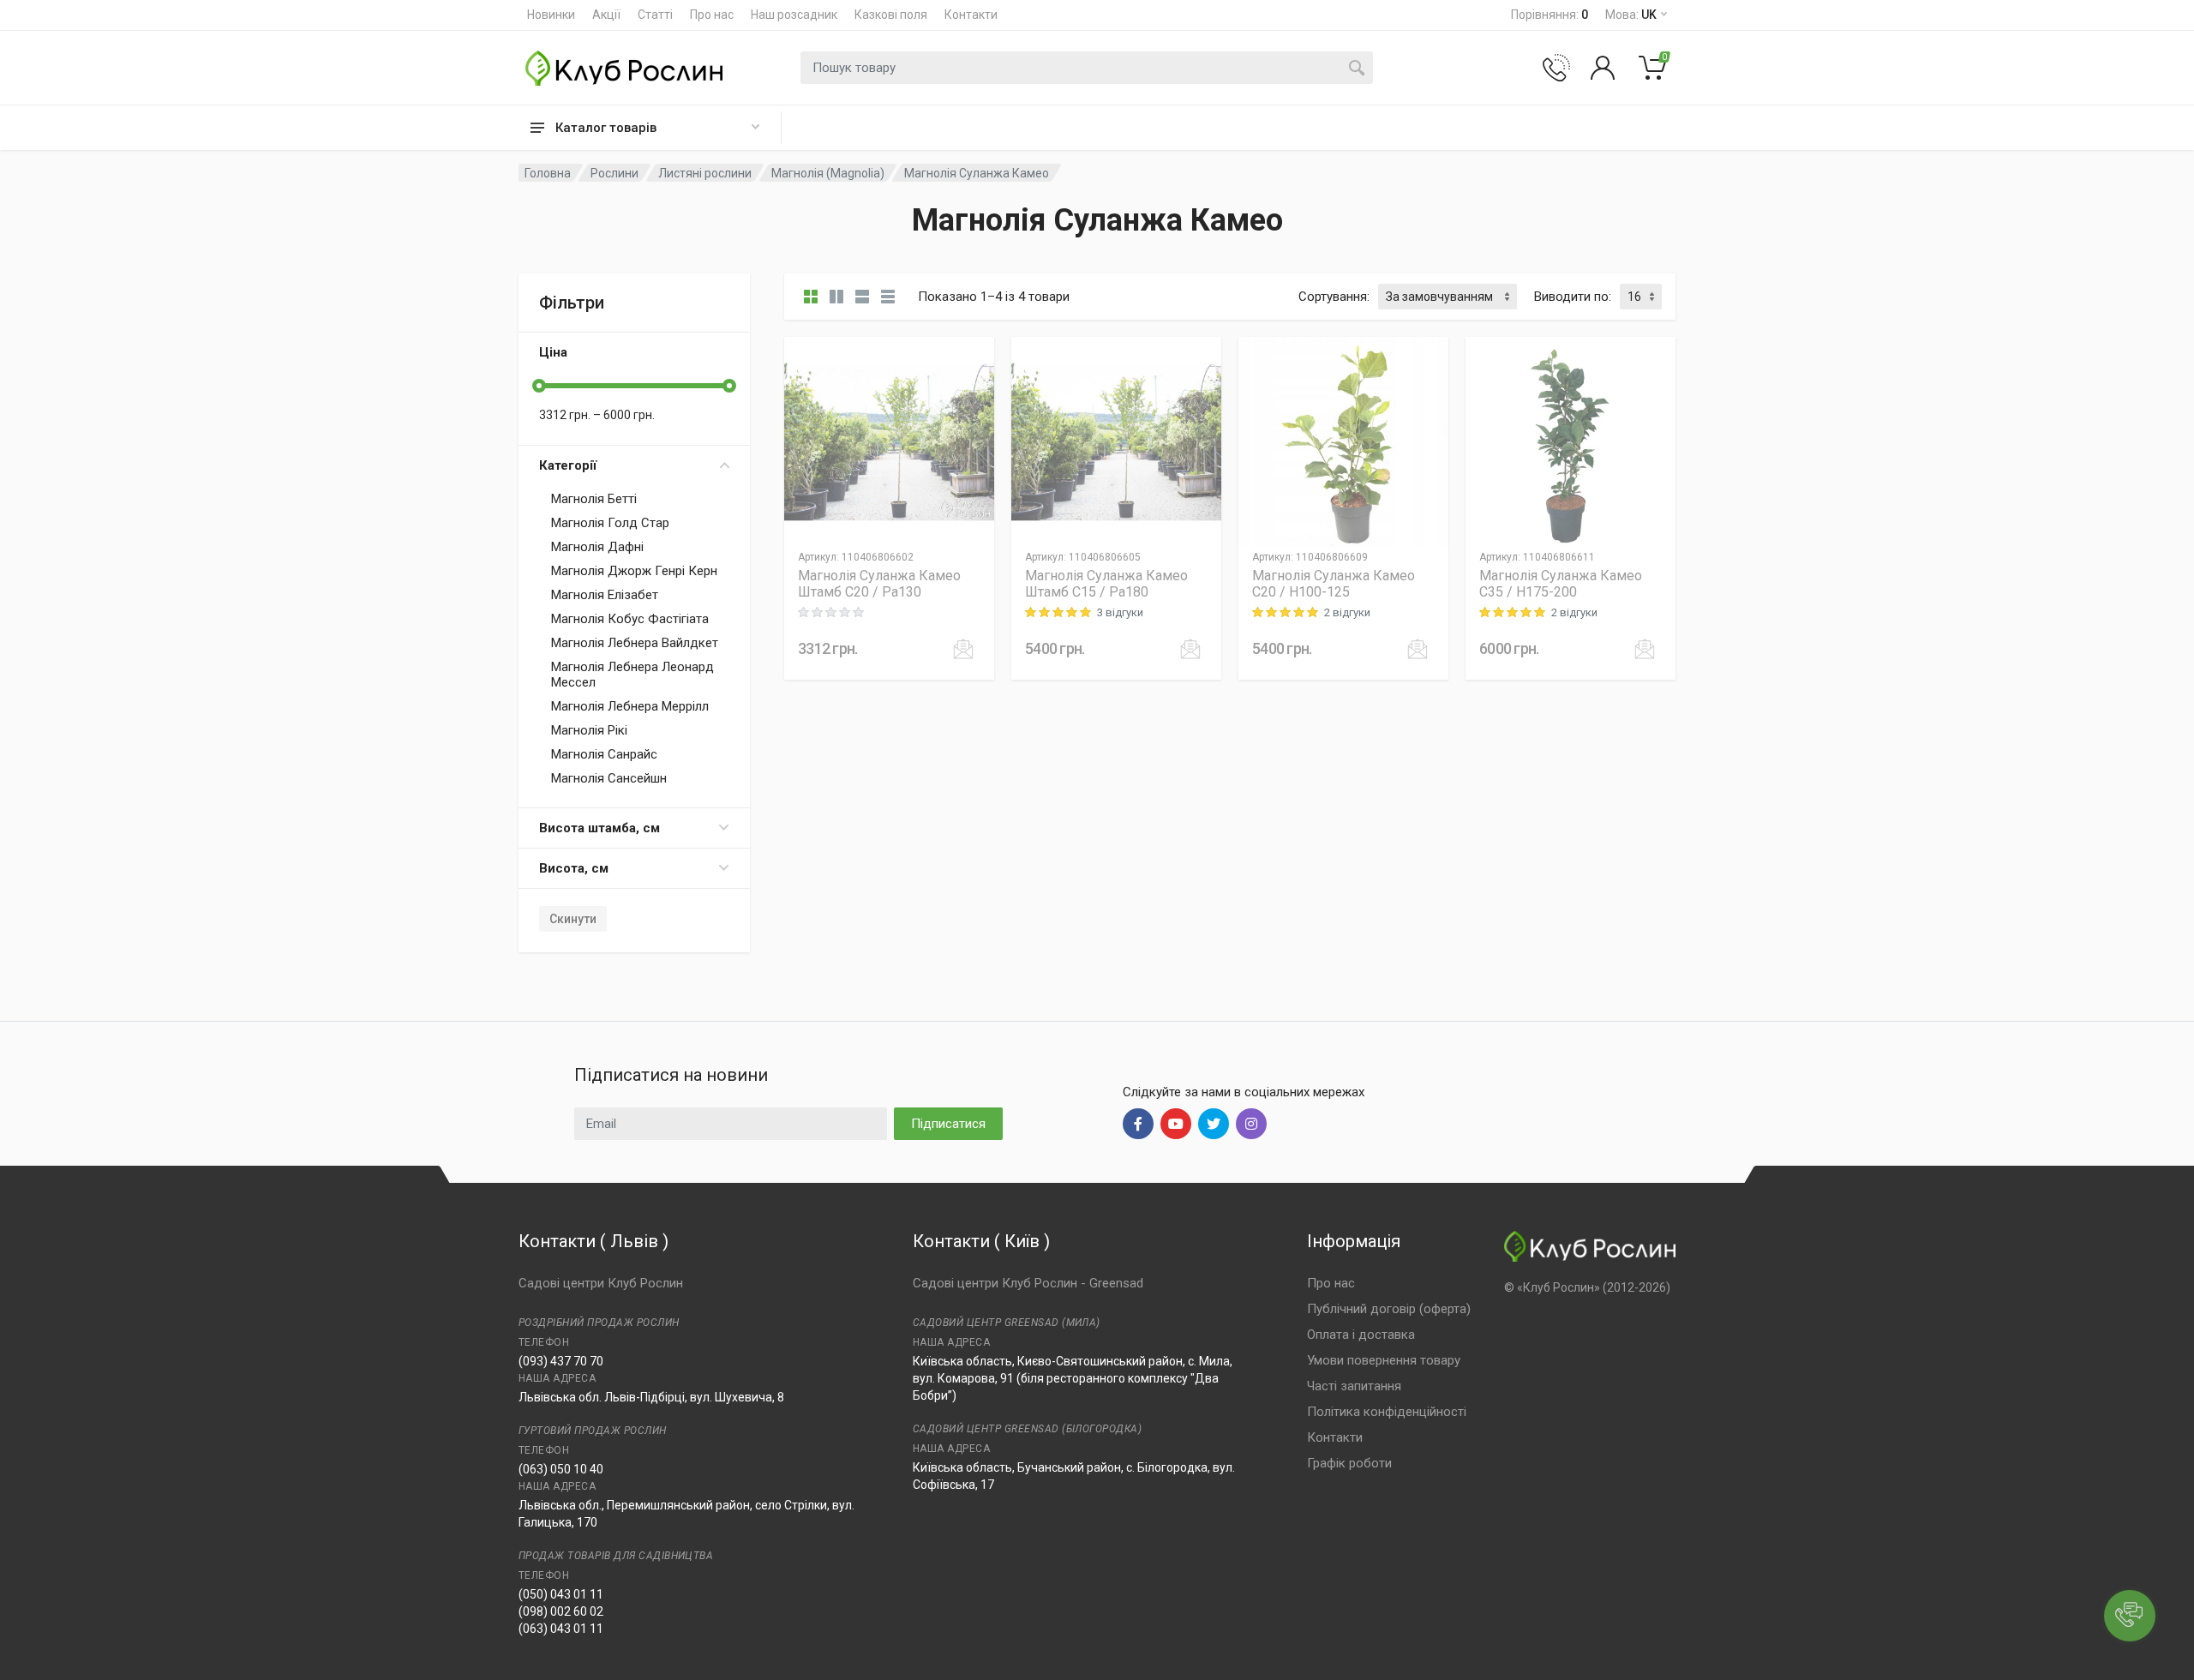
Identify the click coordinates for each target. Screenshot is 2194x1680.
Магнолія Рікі (589, 730)
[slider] (539, 386)
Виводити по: (1573, 297)
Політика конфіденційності (1387, 1412)
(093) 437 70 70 (561, 1361)
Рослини (614, 173)
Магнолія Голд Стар (610, 523)
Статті (655, 15)
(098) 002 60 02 (561, 1611)
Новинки (551, 15)
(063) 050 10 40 (561, 1469)
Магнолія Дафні (597, 547)
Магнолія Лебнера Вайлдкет (635, 643)
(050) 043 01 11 (561, 1594)
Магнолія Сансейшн (609, 778)
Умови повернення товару (1384, 1360)
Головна (548, 173)
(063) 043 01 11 (561, 1629)
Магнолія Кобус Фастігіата (630, 619)
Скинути (573, 919)
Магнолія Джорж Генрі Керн (634, 571)
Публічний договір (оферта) (1389, 1309)
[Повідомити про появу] (963, 649)
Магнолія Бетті (594, 499)
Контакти (971, 15)
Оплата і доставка (1361, 1335)
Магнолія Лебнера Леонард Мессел (632, 675)
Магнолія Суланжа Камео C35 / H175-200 (1561, 584)
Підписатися (948, 1124)
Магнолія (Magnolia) (828, 173)
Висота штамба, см (599, 828)
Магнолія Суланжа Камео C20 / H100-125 (1334, 584)
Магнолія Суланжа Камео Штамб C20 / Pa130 (879, 584)
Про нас (712, 15)
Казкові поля (891, 15)
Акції (606, 15)
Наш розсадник (794, 15)
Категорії (568, 465)
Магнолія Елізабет (605, 595)
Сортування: (1334, 297)
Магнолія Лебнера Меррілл (630, 706)
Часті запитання (1354, 1386)
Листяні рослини (705, 173)
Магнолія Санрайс (604, 754)
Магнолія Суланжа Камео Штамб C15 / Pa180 (1106, 584)
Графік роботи (1349, 1463)
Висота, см (574, 868)
